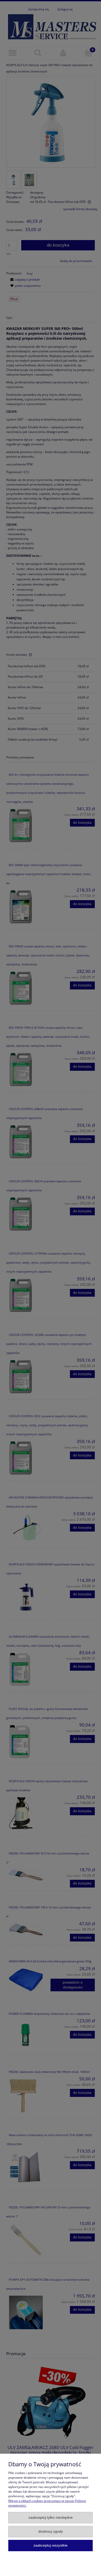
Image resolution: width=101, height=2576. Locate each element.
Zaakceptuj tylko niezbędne (51, 2518)
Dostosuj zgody (51, 2531)
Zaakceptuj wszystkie (51, 2545)
